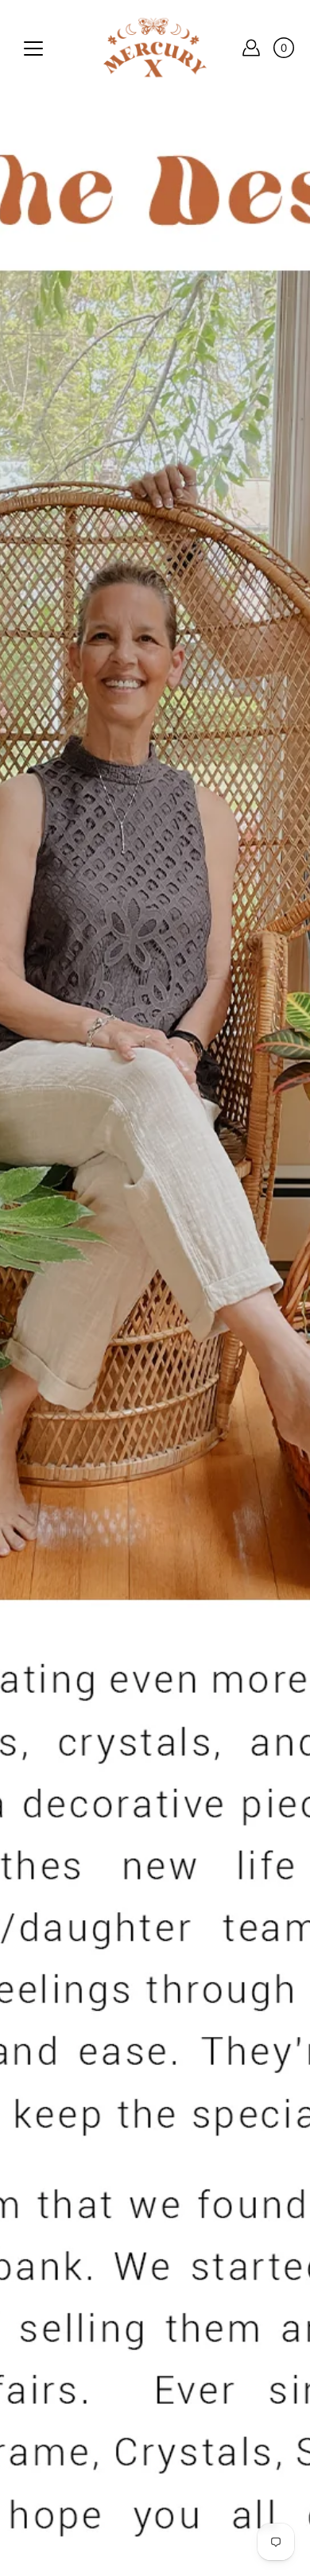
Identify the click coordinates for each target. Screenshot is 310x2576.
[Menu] (33, 48)
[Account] (251, 48)
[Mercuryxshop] (155, 48)
